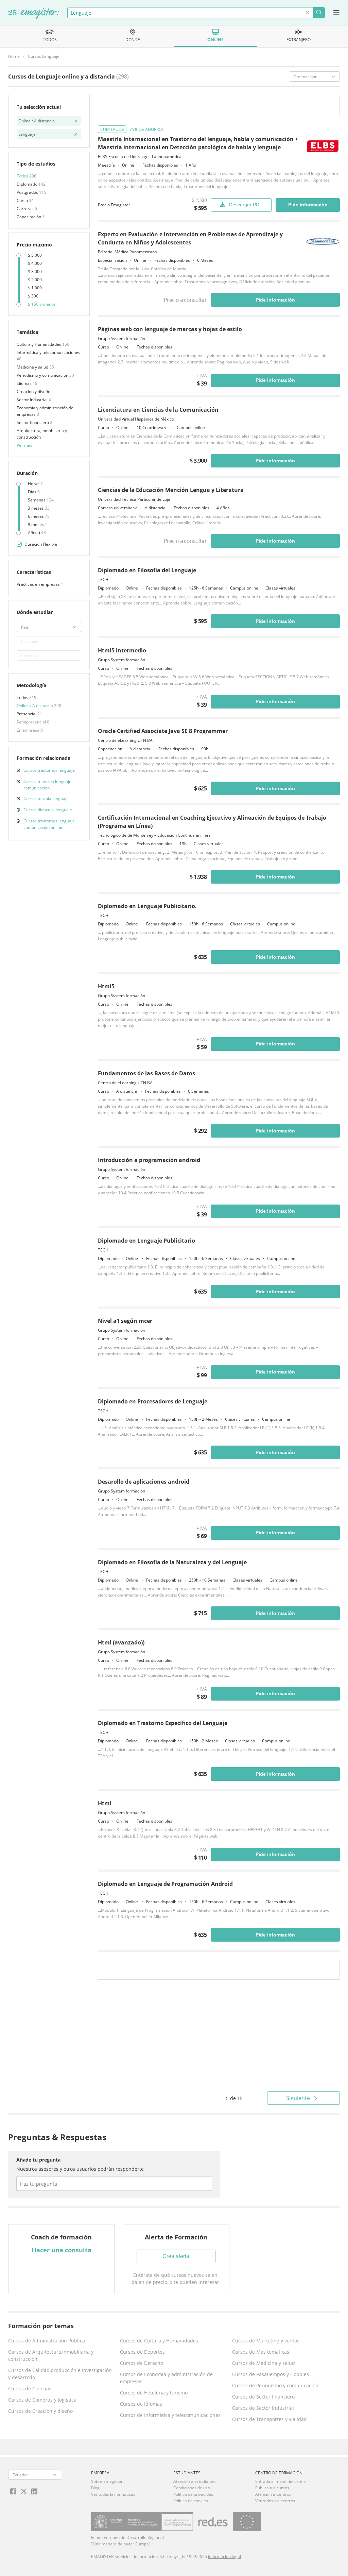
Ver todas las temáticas (113, 2494)
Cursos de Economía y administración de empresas (166, 2378)
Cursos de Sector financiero (263, 2397)
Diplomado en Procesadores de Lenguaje (153, 1401)
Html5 (106, 986)
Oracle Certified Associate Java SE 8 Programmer (163, 731)
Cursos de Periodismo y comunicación (275, 2385)
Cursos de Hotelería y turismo (154, 2393)
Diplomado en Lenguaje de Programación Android (165, 1884)
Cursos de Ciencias (30, 2389)
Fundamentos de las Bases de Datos (146, 1073)
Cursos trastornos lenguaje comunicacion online (49, 824)
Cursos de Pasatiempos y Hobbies (271, 2374)
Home (14, 56)
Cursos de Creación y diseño (40, 2411)
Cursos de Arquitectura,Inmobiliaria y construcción (51, 2355)
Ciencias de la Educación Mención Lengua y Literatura (171, 490)
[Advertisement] (219, 2035)
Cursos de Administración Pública (47, 2341)
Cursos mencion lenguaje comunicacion (47, 785)
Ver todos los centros (275, 2501)
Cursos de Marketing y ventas (266, 2341)
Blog (95, 2488)
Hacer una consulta (62, 2250)
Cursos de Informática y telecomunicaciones (170, 2415)
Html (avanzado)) (121, 1642)
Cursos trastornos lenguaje (49, 770)
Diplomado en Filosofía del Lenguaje (147, 570)
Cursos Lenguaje (44, 56)
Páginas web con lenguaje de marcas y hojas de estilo (170, 329)
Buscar (319, 13)
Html (105, 1803)
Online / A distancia (35, 706)
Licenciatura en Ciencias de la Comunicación (158, 410)
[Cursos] (34, 14)
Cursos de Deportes (142, 2352)
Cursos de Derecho (142, 2363)
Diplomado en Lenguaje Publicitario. (147, 906)
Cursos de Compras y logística (42, 2400)
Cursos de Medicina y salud (264, 2363)
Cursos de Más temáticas (261, 2352)
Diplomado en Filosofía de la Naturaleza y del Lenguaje (172, 1562)
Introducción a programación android (149, 1160)
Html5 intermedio (122, 650)
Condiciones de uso (192, 2488)
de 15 (234, 2098)
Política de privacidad (193, 2494)
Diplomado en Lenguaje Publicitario (146, 1241)
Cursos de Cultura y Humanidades (159, 2341)
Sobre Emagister (107, 2481)
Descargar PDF (246, 205)
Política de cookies (191, 2501)
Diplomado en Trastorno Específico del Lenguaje (163, 1723)
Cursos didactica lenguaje (48, 810)
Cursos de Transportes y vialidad (269, 2419)
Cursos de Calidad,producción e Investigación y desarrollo (60, 2374)
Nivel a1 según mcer (125, 1321)
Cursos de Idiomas (141, 2404)
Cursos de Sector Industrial (263, 2408)
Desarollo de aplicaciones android (144, 1482)
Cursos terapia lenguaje (46, 798)
